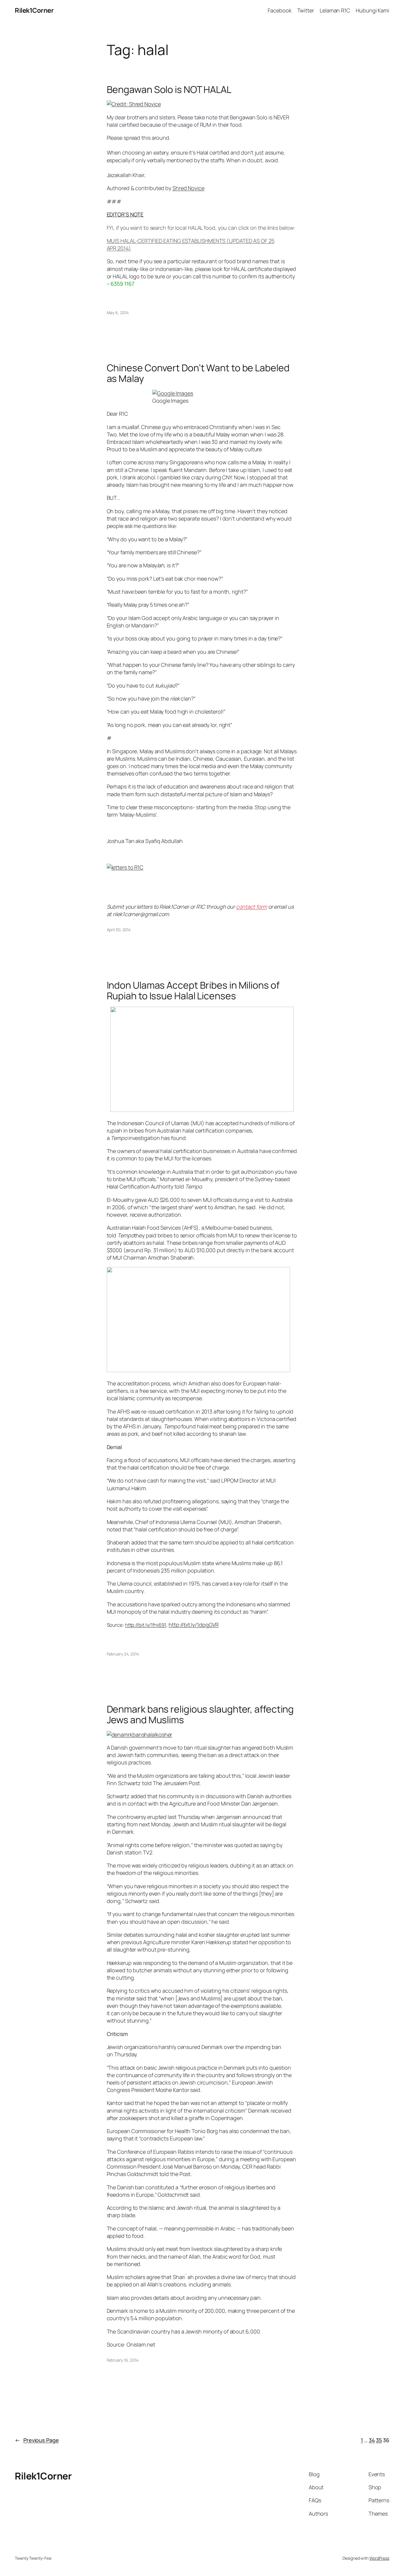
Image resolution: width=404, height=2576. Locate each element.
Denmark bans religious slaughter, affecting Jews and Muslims (200, 1714)
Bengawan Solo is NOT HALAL (169, 89)
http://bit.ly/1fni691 (146, 1625)
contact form (252, 907)
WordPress (379, 2558)
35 (379, 2440)
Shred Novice (188, 188)
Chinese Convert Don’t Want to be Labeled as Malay (198, 373)
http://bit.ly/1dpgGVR (194, 1625)
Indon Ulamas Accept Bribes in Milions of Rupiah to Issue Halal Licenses (193, 990)
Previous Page (37, 2440)
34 (372, 2440)
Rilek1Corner (34, 10)
